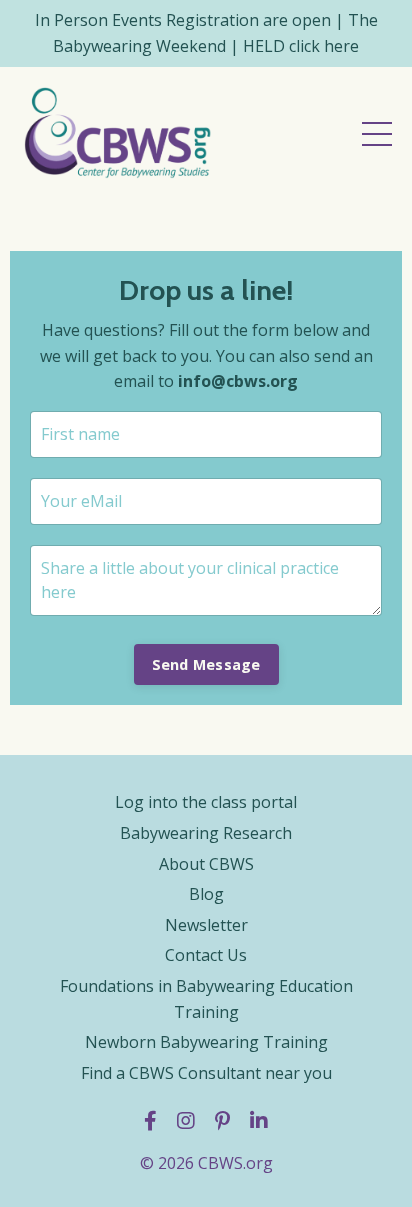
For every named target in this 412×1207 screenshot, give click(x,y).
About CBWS (206, 864)
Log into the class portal (206, 802)
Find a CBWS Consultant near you (206, 1073)
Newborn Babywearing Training (206, 1042)
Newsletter (206, 925)
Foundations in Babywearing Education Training (206, 999)
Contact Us (206, 955)
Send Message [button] (206, 664)
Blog (206, 894)
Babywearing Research (206, 833)
